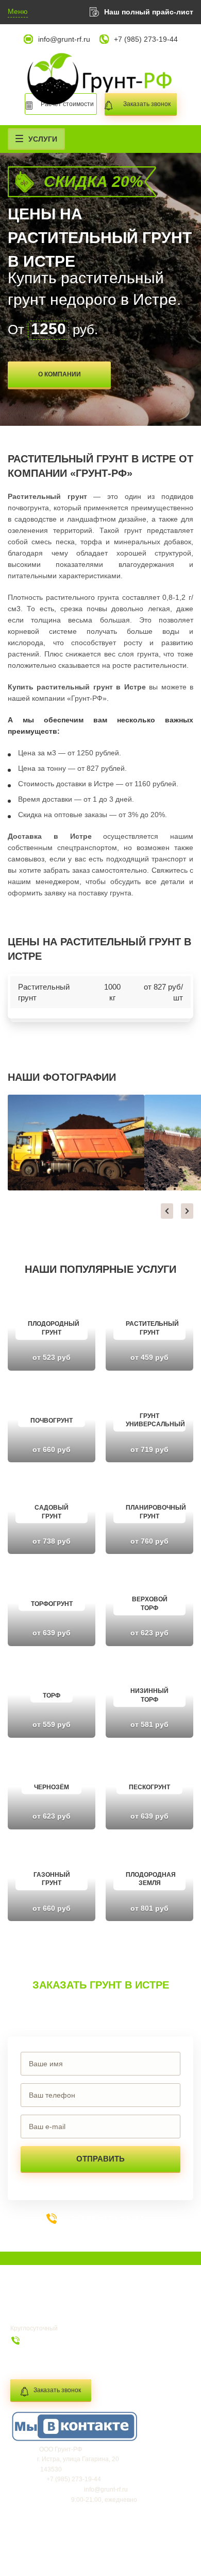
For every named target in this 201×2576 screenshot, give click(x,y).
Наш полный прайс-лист (149, 12)
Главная (31, 2304)
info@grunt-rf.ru (64, 39)
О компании (60, 374)
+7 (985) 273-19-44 (146, 39)
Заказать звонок (57, 2390)
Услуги (43, 139)
